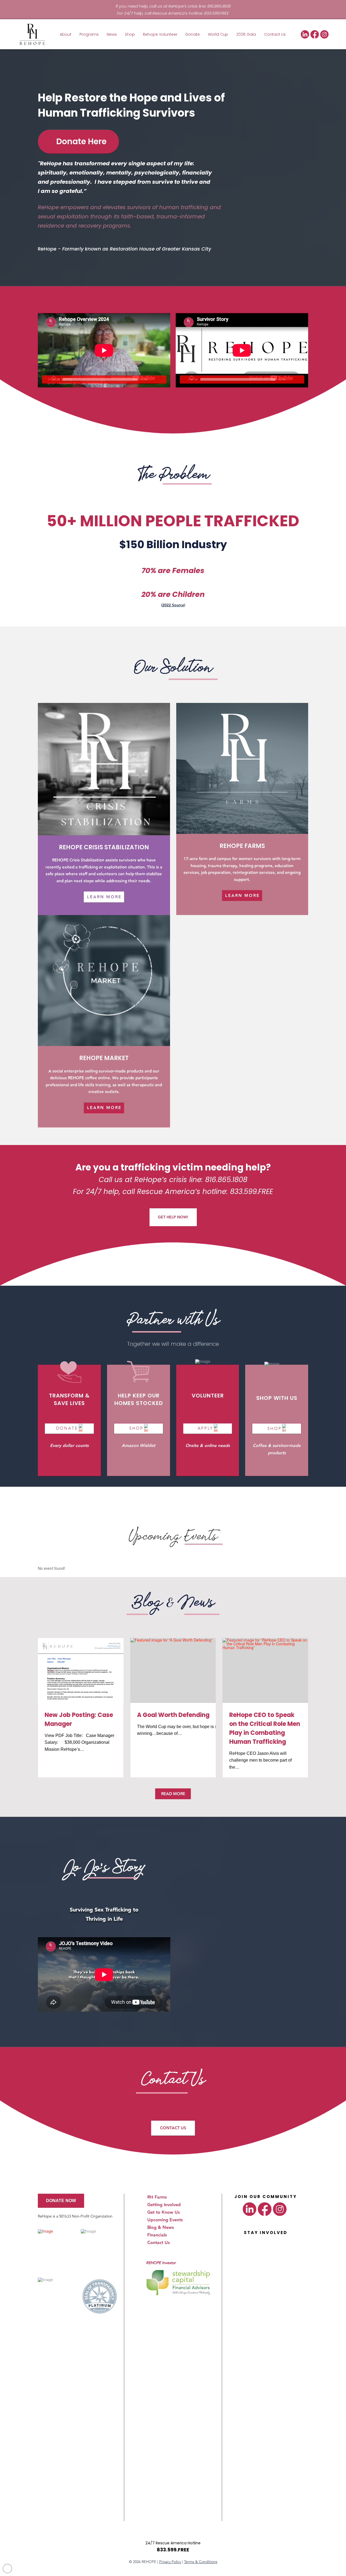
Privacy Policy (170, 2562)
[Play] (46, 379)
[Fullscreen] (162, 379)
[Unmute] (154, 379)
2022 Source (173, 605)
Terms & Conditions (201, 2562)
